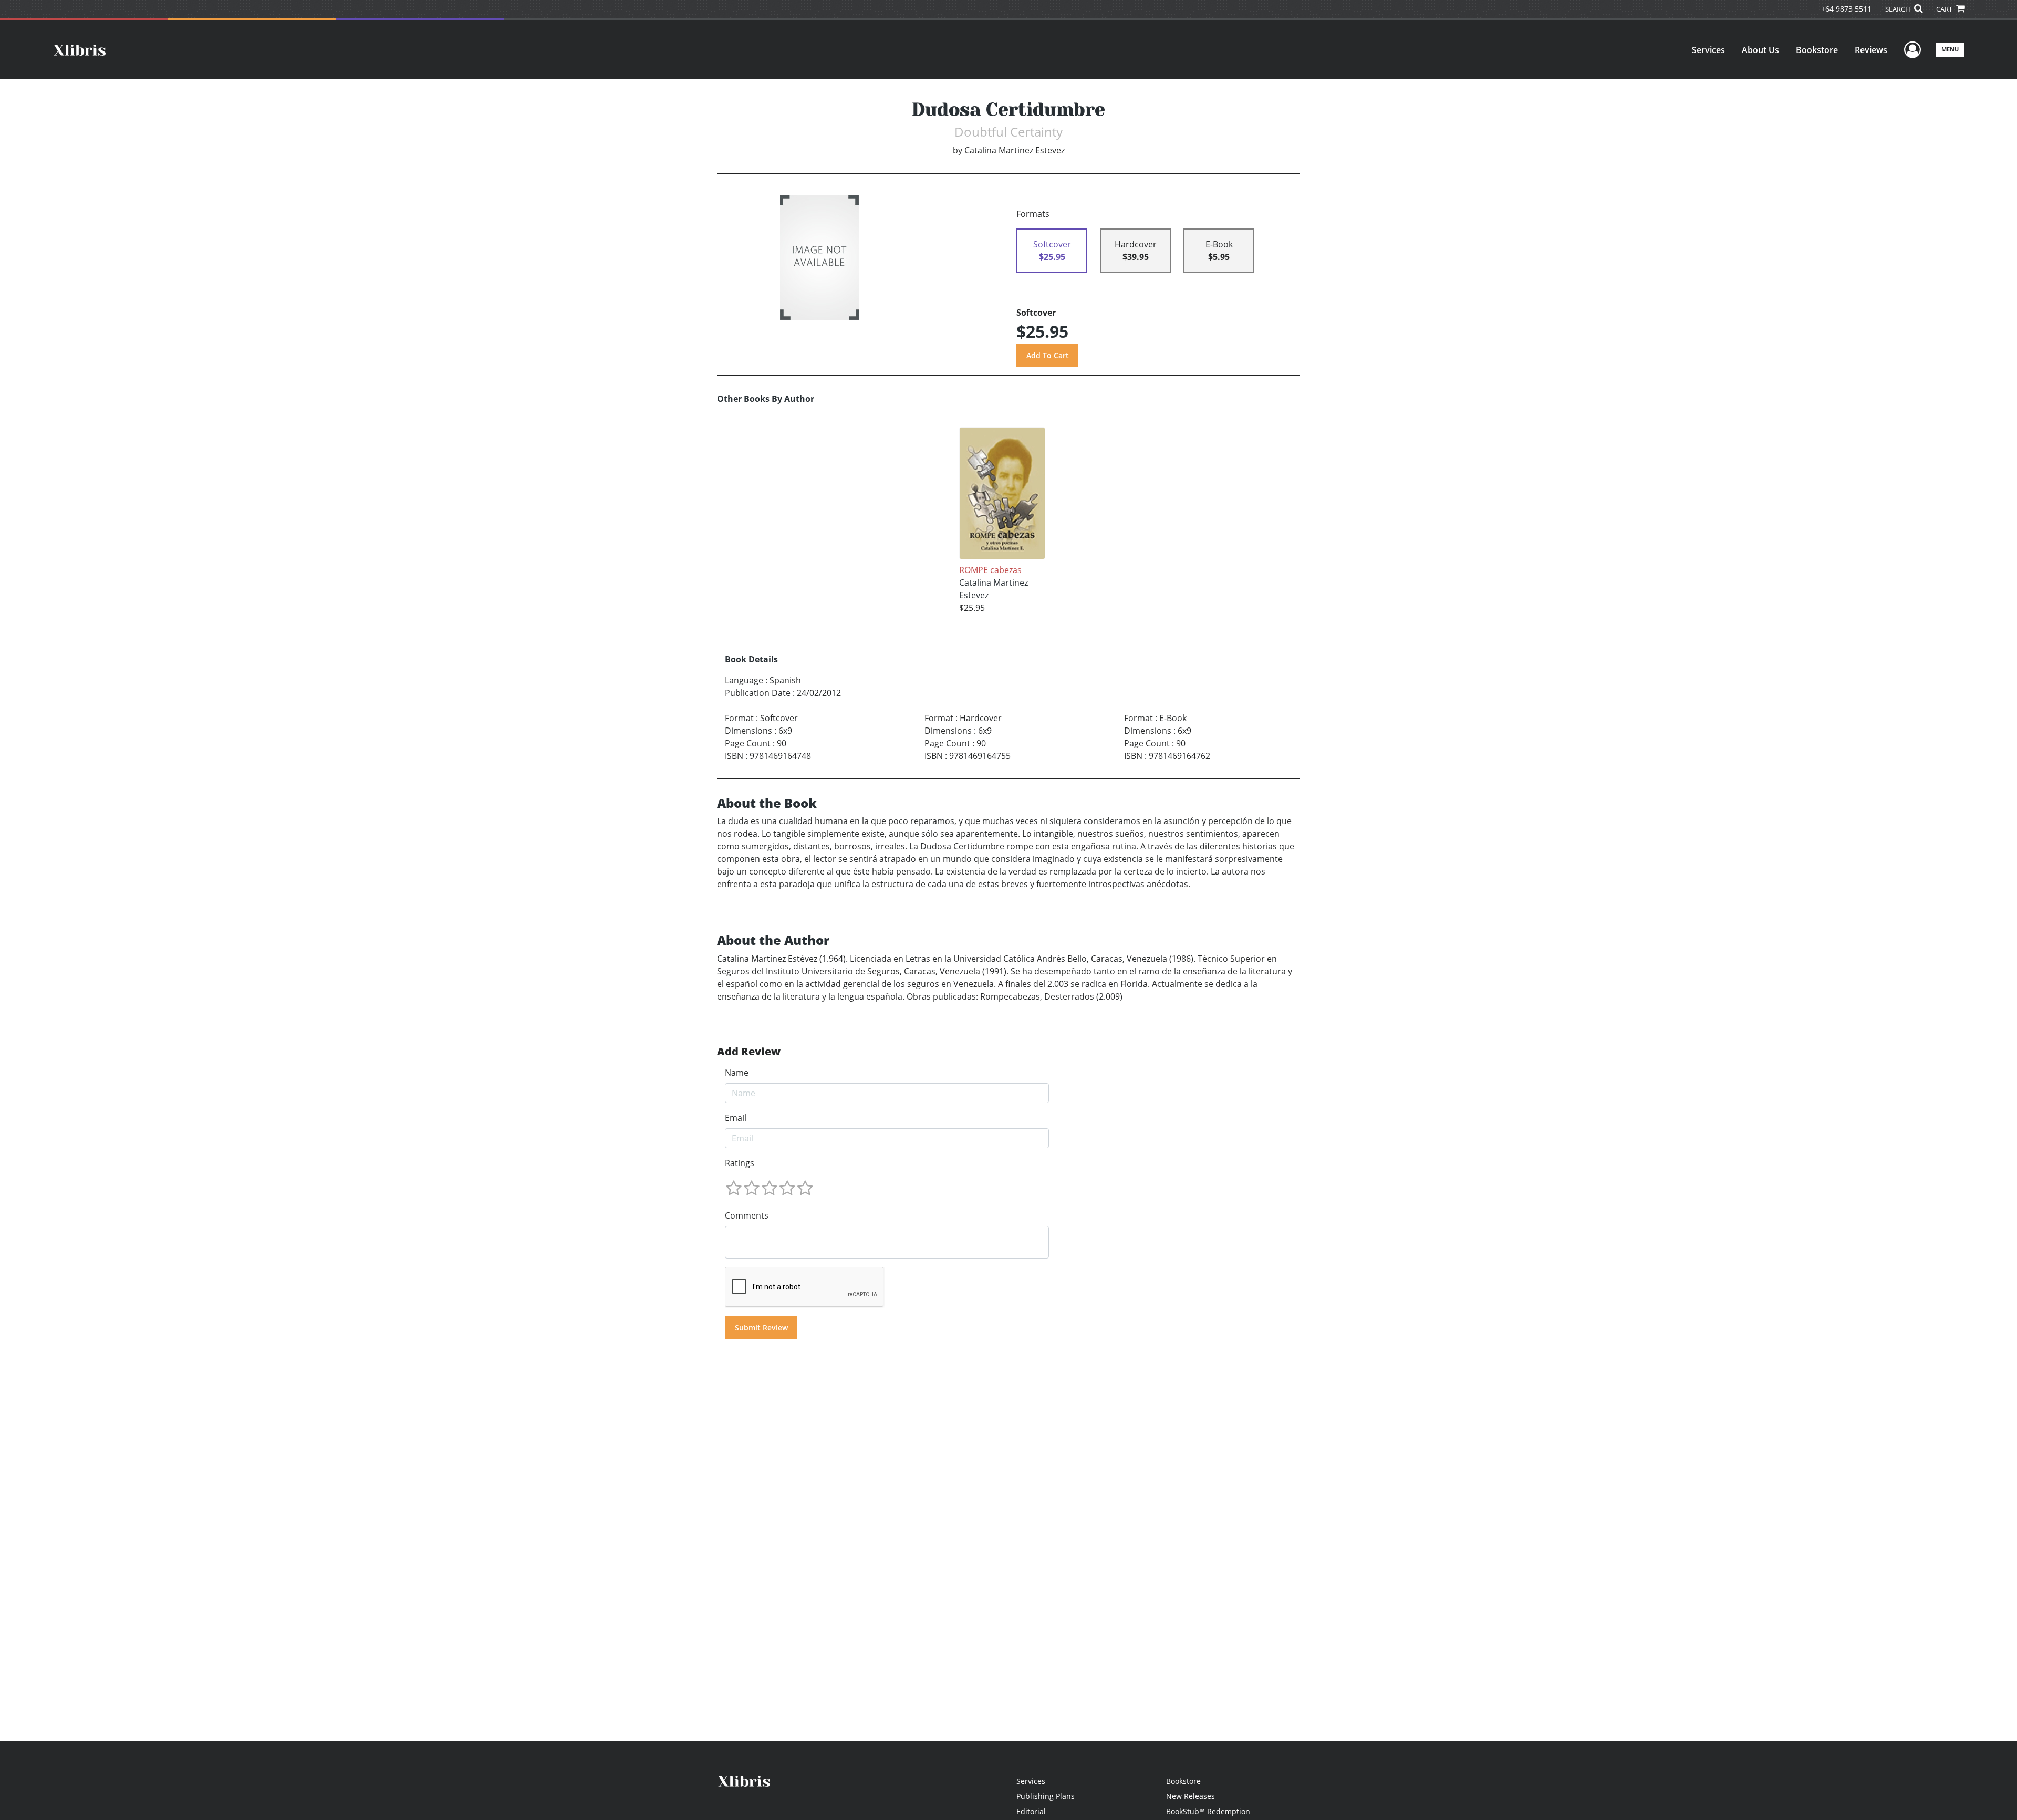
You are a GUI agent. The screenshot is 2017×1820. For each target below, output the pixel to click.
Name (737, 1073)
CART (1945, 9)
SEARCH (1899, 9)
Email (736, 1118)
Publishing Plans (1046, 1796)
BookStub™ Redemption (1208, 1811)
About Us (1760, 50)
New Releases (1191, 1796)
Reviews (1871, 50)
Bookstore (1817, 50)
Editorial (1031, 1811)
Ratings (740, 1163)
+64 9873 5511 (1846, 9)
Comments (747, 1215)
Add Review (749, 1052)
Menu (1950, 49)
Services (1708, 50)
